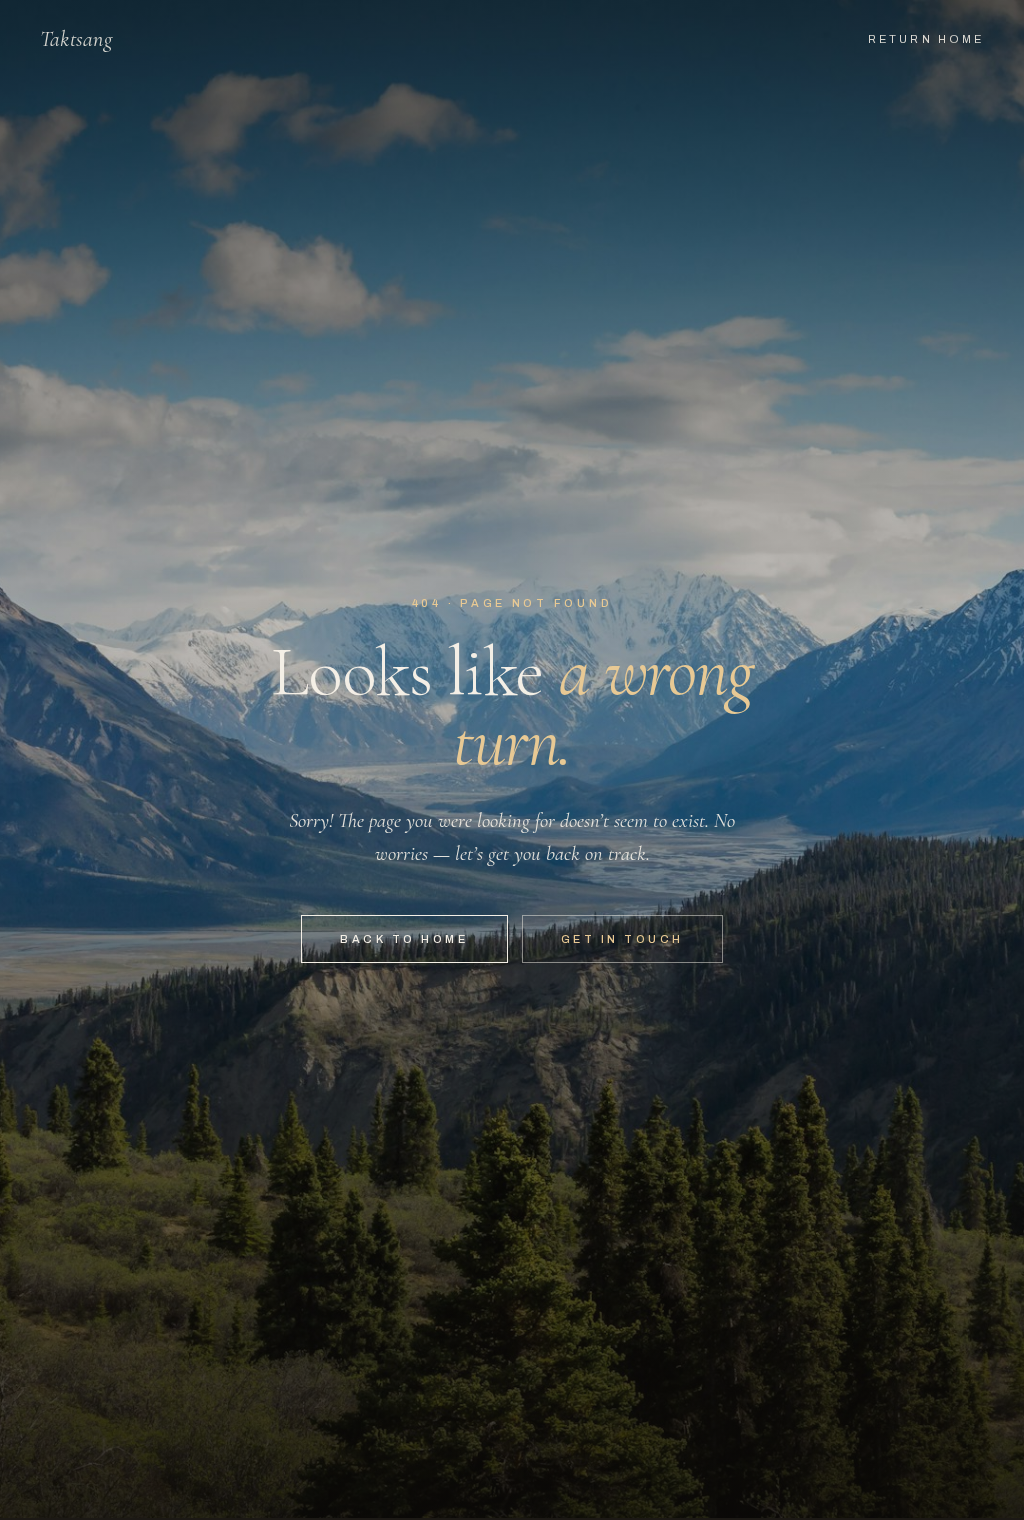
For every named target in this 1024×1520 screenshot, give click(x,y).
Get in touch (622, 939)
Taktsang (76, 39)
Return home (926, 39)
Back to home (404, 939)
